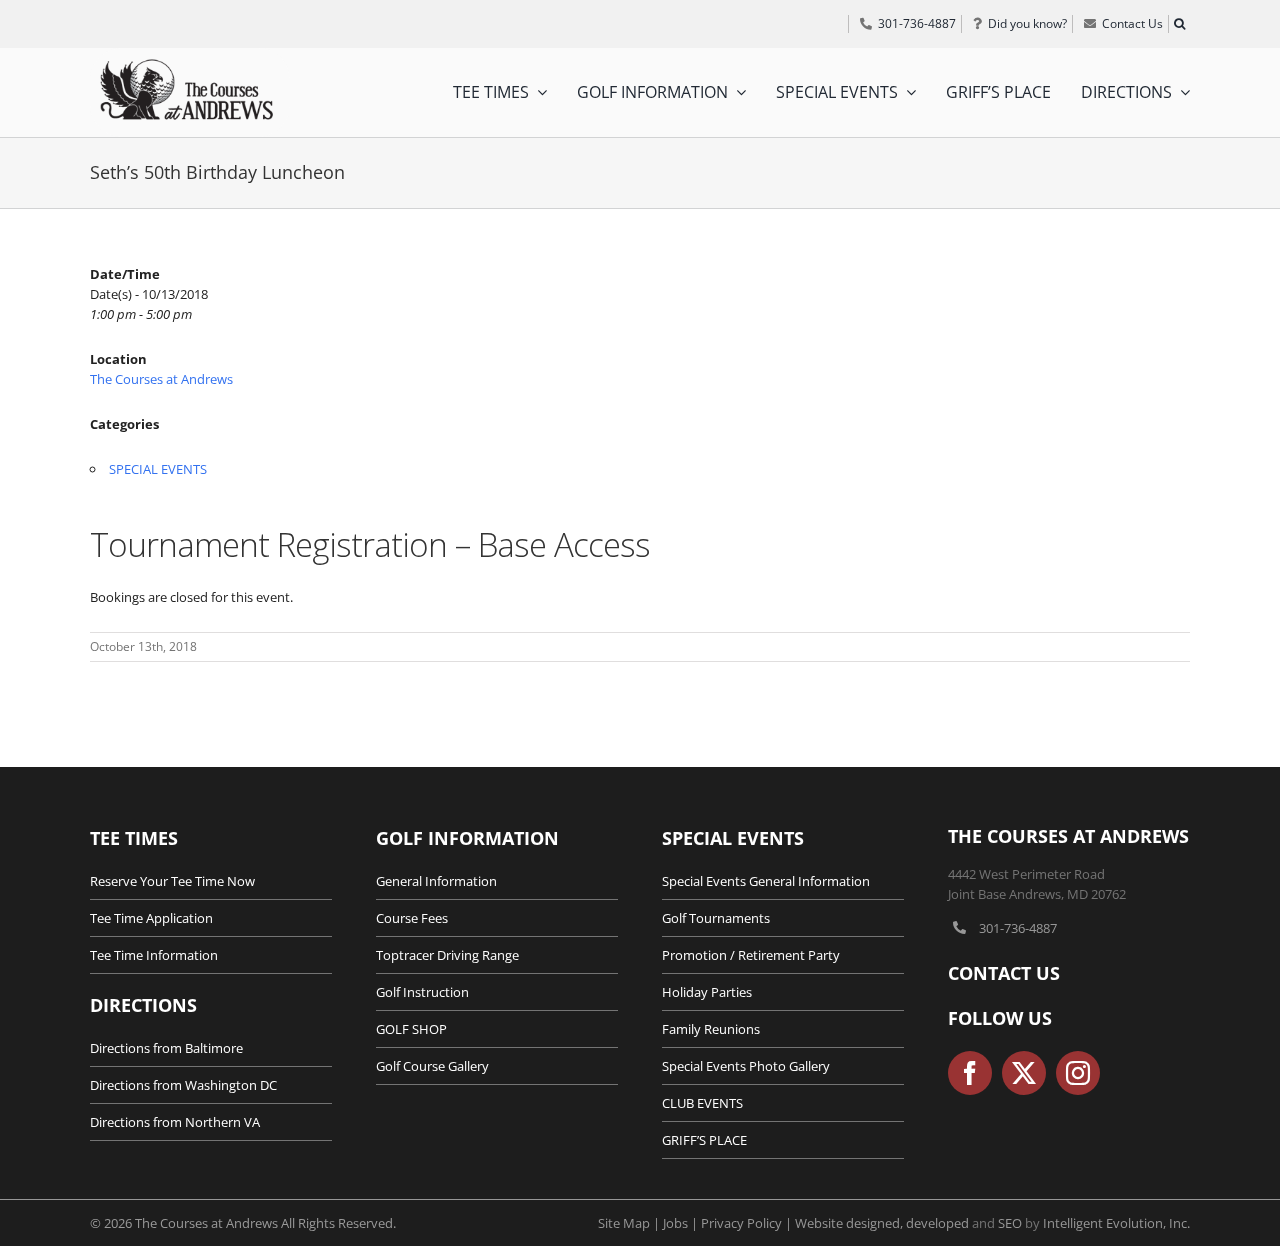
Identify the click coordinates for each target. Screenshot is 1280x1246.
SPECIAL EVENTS (158, 469)
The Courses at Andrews (161, 379)
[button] (1179, 24)
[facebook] (970, 1073)
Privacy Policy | (748, 1223)
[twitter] (1024, 1073)
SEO (1010, 1223)
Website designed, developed (882, 1223)
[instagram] (1078, 1073)
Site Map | (630, 1223)
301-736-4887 (1018, 928)
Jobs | (682, 1223)
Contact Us (1004, 973)
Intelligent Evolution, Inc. (1116, 1223)
